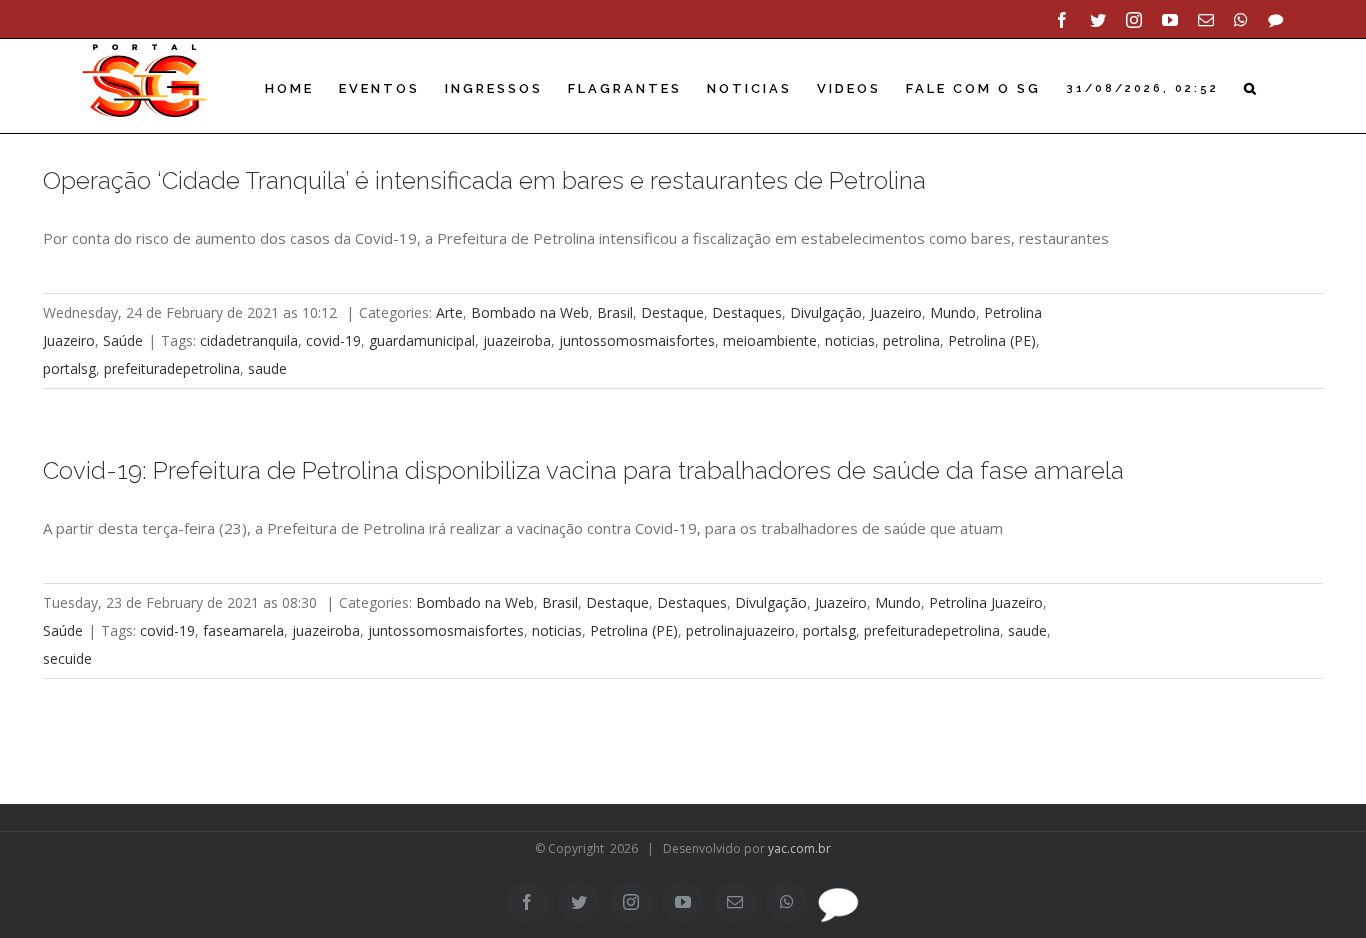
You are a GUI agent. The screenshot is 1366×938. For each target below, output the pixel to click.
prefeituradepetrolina (172, 368)
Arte (449, 312)
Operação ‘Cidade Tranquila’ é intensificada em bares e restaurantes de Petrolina (484, 180)
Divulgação (826, 312)
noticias (850, 340)
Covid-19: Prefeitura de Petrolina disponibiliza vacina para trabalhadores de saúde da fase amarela (583, 470)
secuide (67, 658)
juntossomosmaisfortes (637, 340)
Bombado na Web (530, 312)
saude (267, 368)
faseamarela (243, 630)
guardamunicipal (422, 340)
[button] (1251, 88)
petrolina (911, 340)
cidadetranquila (249, 340)
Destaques (747, 312)
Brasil (615, 312)
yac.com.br (799, 848)
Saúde (123, 340)
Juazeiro (896, 312)
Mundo (953, 312)
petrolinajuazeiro (740, 630)
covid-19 (333, 340)
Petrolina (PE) (992, 340)
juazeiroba (517, 340)
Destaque (672, 312)
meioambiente (770, 340)
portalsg (69, 368)
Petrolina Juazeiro (986, 602)
